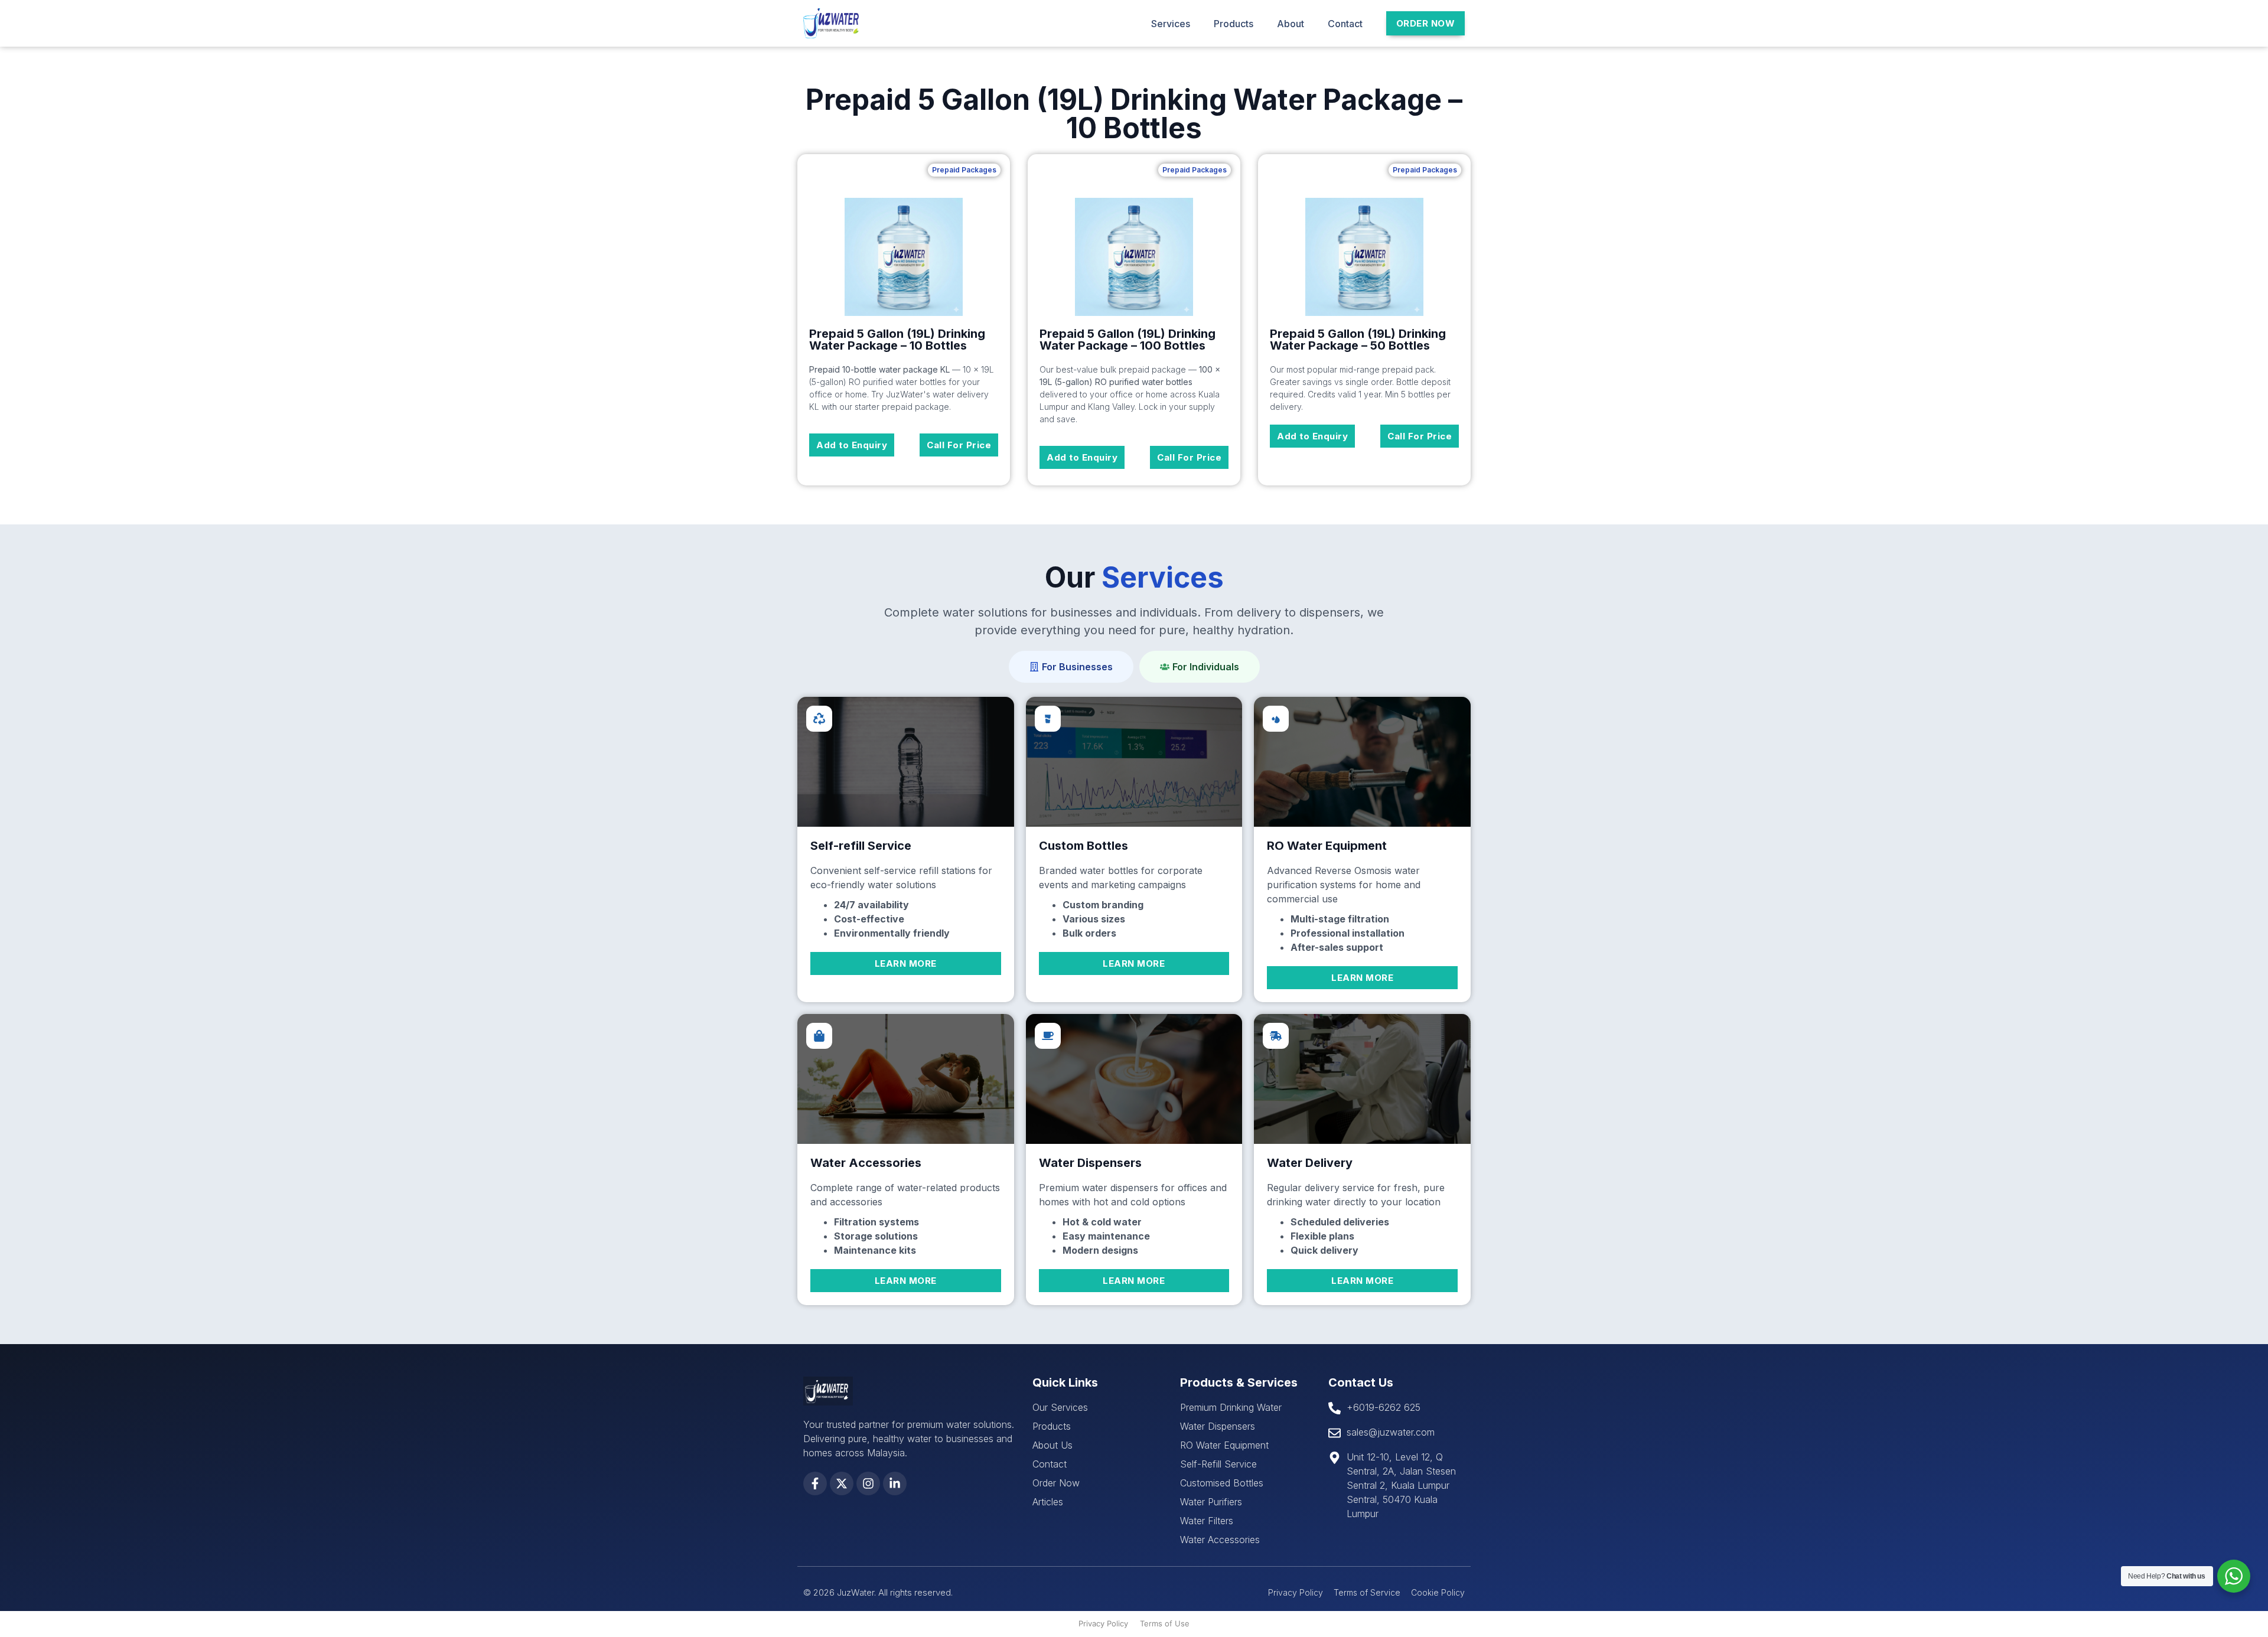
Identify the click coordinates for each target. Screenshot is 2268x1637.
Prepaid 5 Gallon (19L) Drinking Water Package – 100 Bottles (1128, 340)
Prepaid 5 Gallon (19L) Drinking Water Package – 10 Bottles (897, 340)
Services (1171, 24)
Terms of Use (1165, 1623)
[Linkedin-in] (895, 1483)
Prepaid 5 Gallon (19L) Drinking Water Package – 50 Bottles (1358, 340)
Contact (1345, 24)
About (1291, 24)
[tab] (1071, 667)
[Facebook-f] (815, 1483)
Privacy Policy (1103, 1623)
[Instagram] (868, 1483)
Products (1234, 24)
